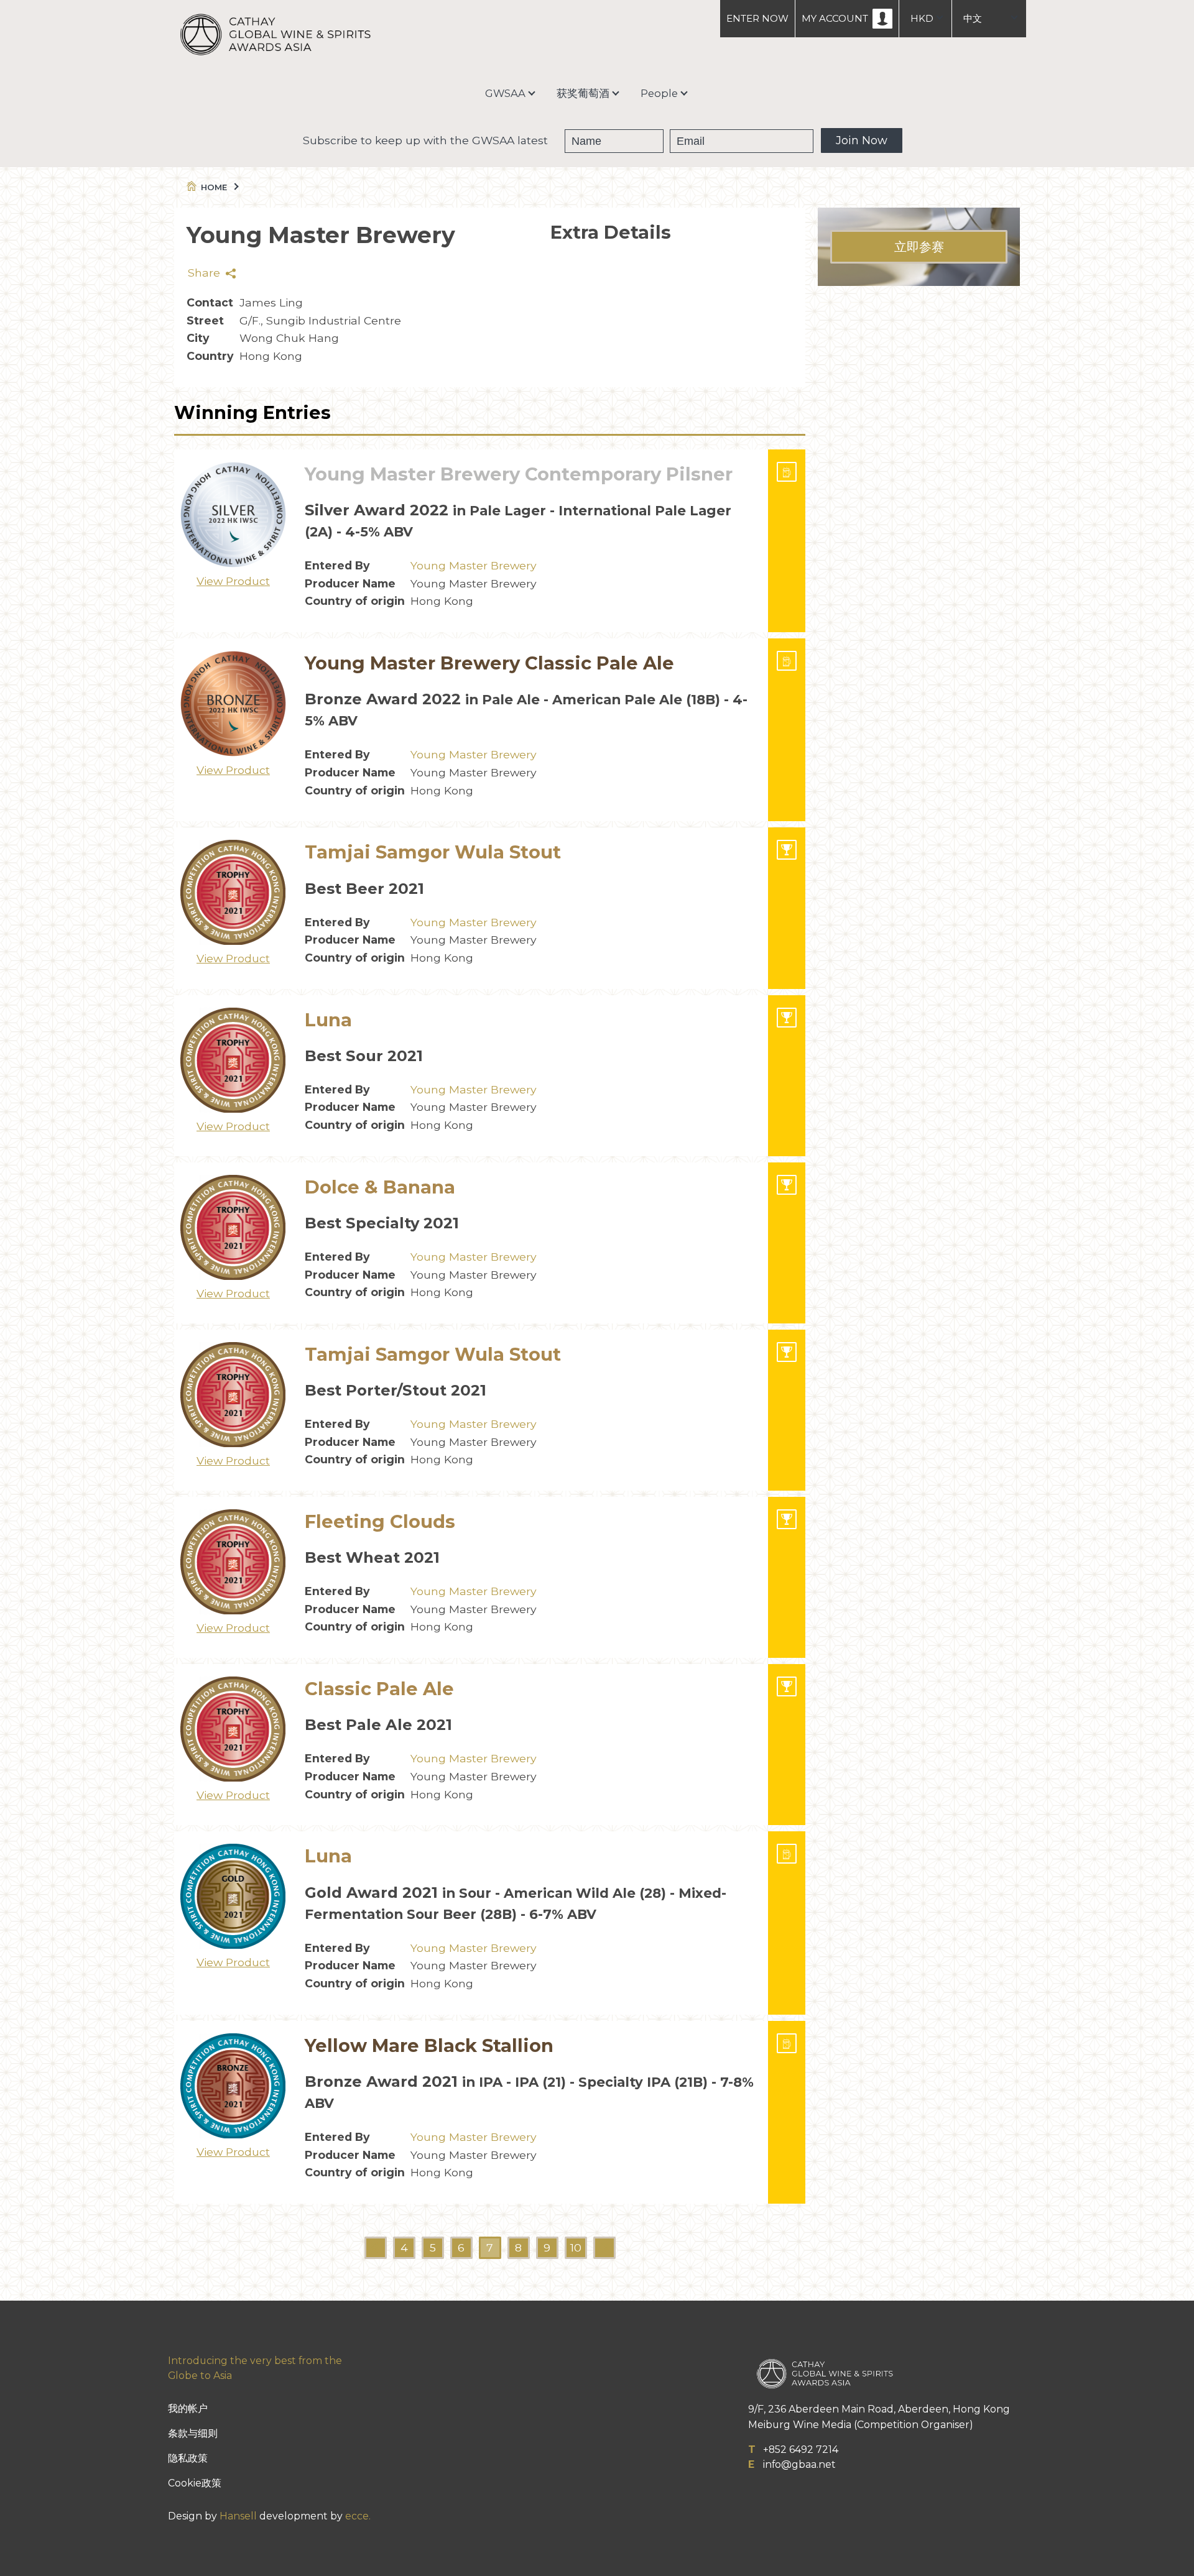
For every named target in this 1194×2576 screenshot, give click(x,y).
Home (214, 187)
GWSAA (505, 93)
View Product (233, 581)
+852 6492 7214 (801, 2449)
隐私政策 (188, 2458)
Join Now (862, 140)
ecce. (358, 2516)
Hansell (238, 2516)
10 (576, 2247)
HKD (922, 18)
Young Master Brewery (474, 565)
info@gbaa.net (799, 2464)
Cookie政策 (195, 2483)
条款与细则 (193, 2433)
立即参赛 (919, 247)
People (659, 93)
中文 (973, 18)
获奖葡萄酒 (583, 93)
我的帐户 (188, 2408)
